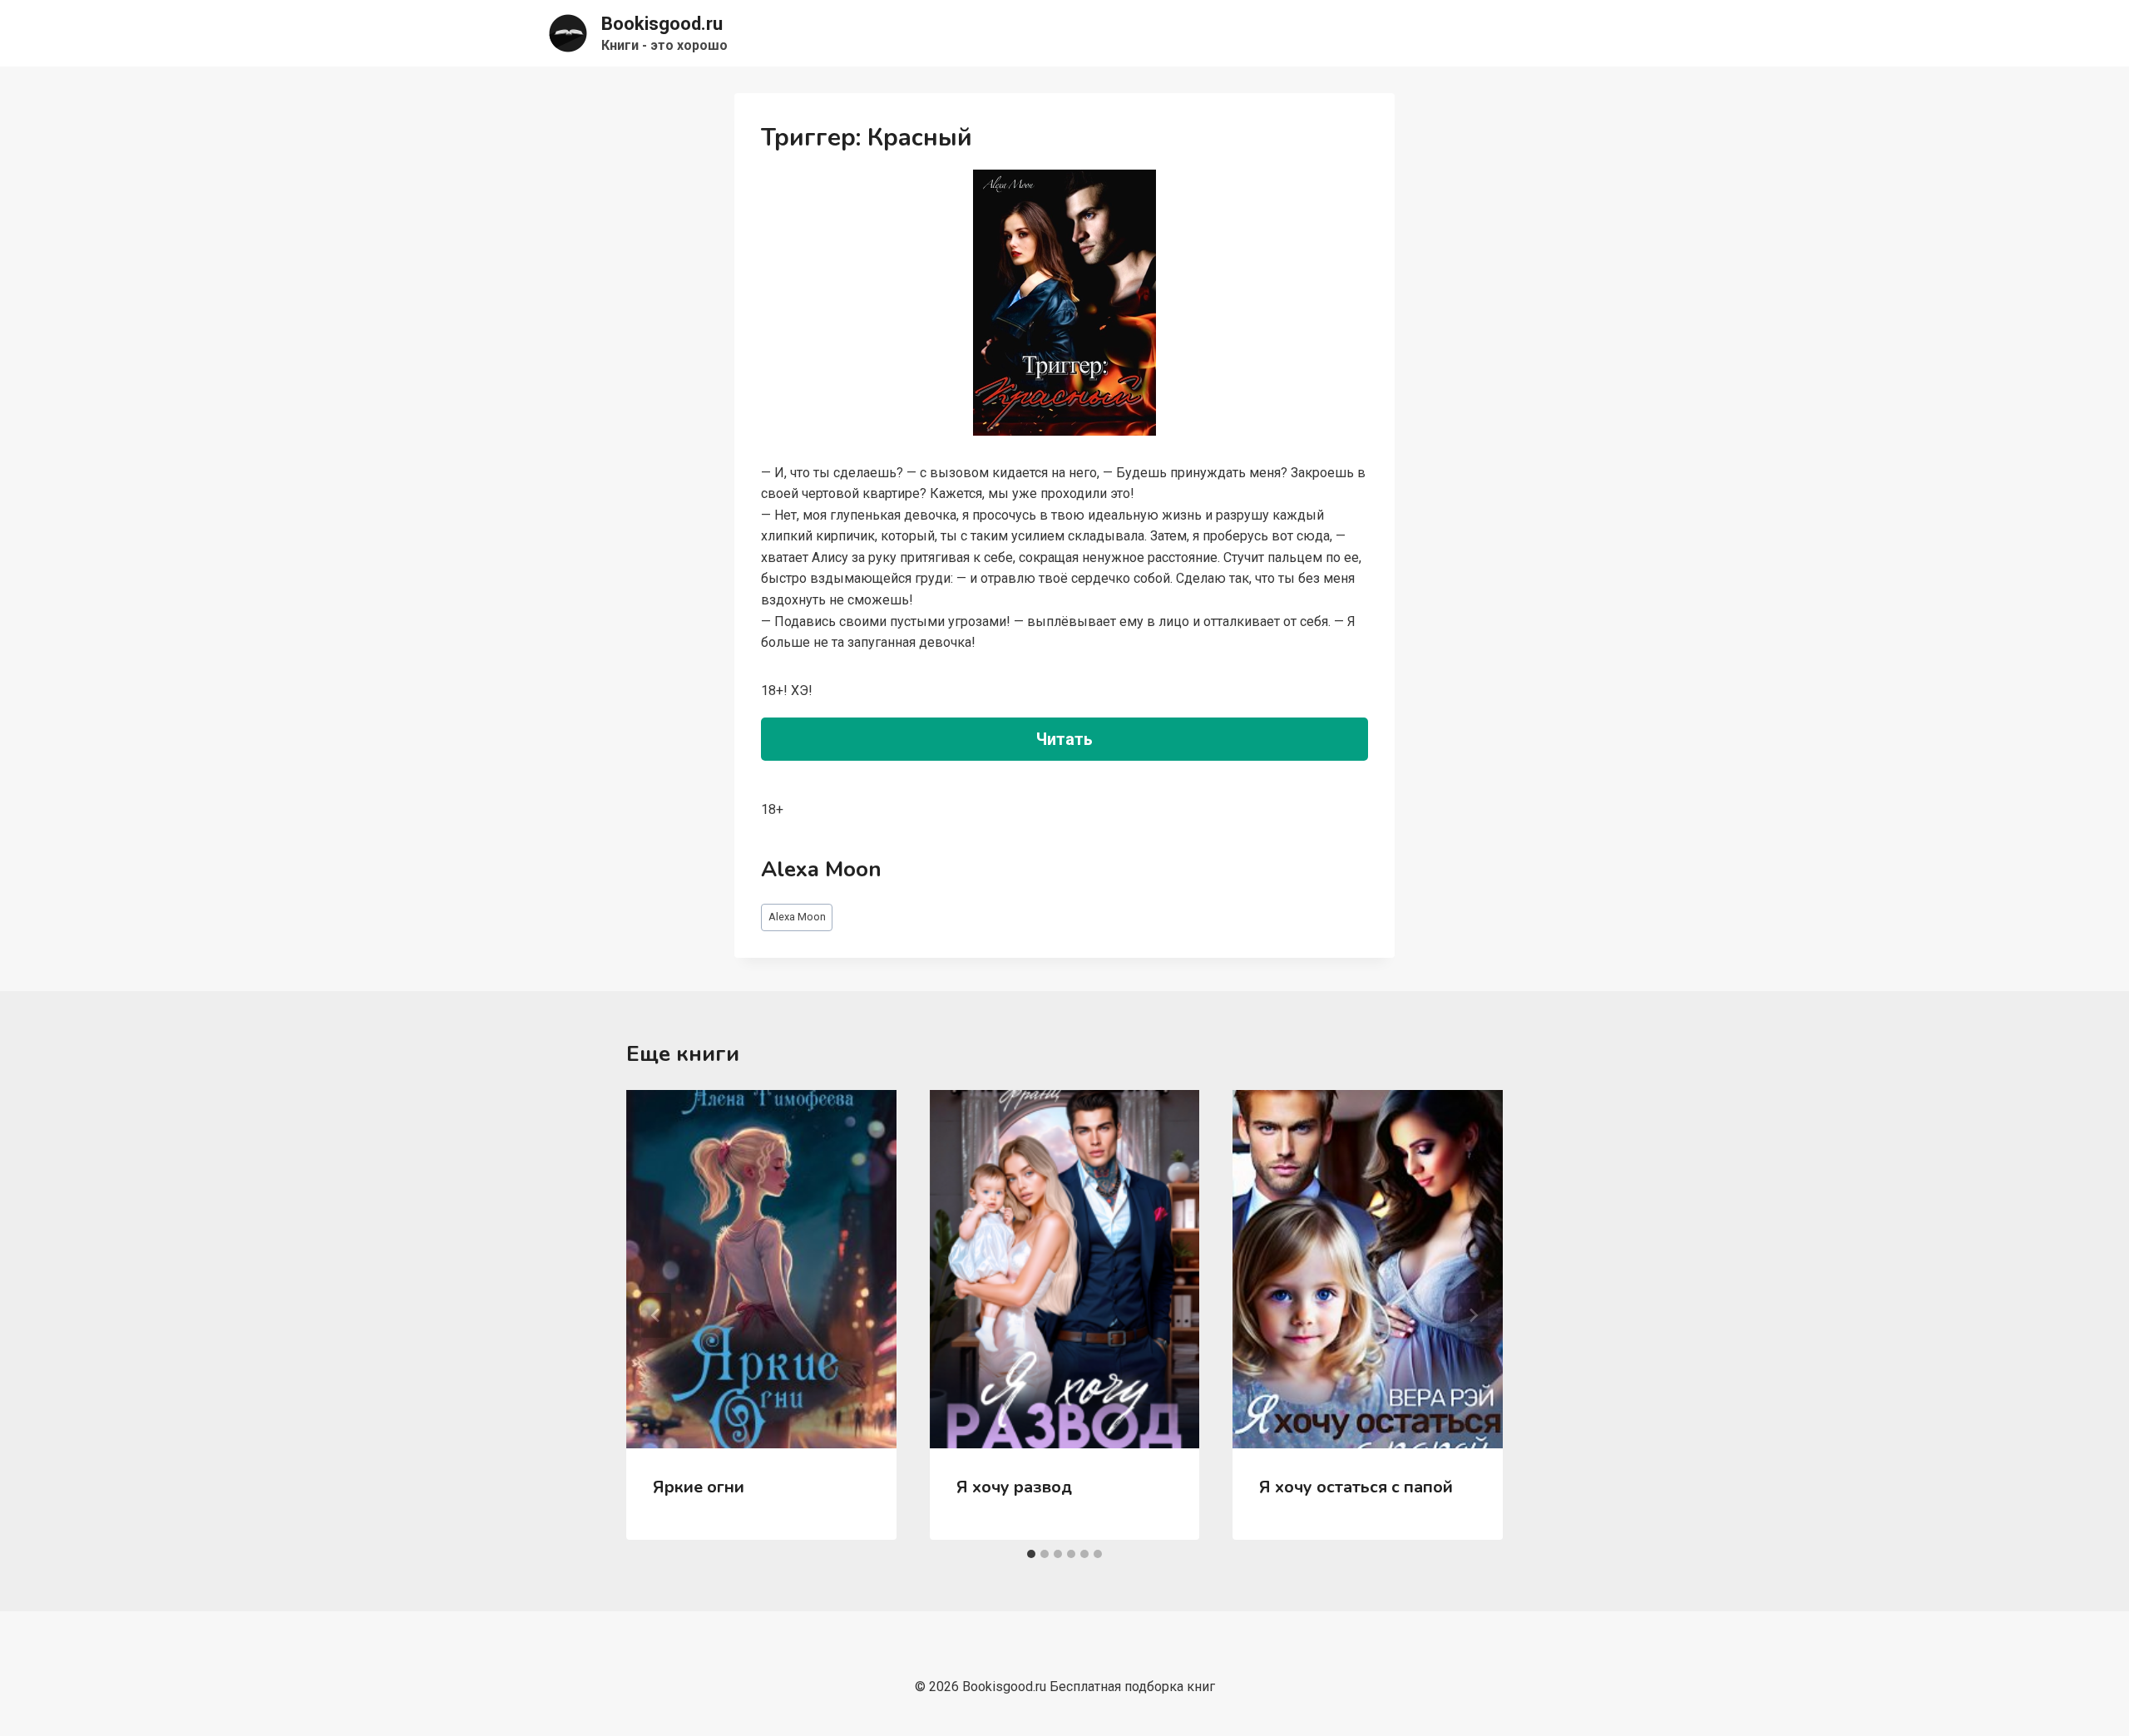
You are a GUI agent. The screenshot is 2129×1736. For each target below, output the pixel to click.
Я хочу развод (1014, 1487)
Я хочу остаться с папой (1356, 1487)
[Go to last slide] (656, 1315)
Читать (1064, 739)
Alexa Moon (797, 917)
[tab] (1031, 1554)
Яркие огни (699, 1487)
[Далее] (1473, 1315)
